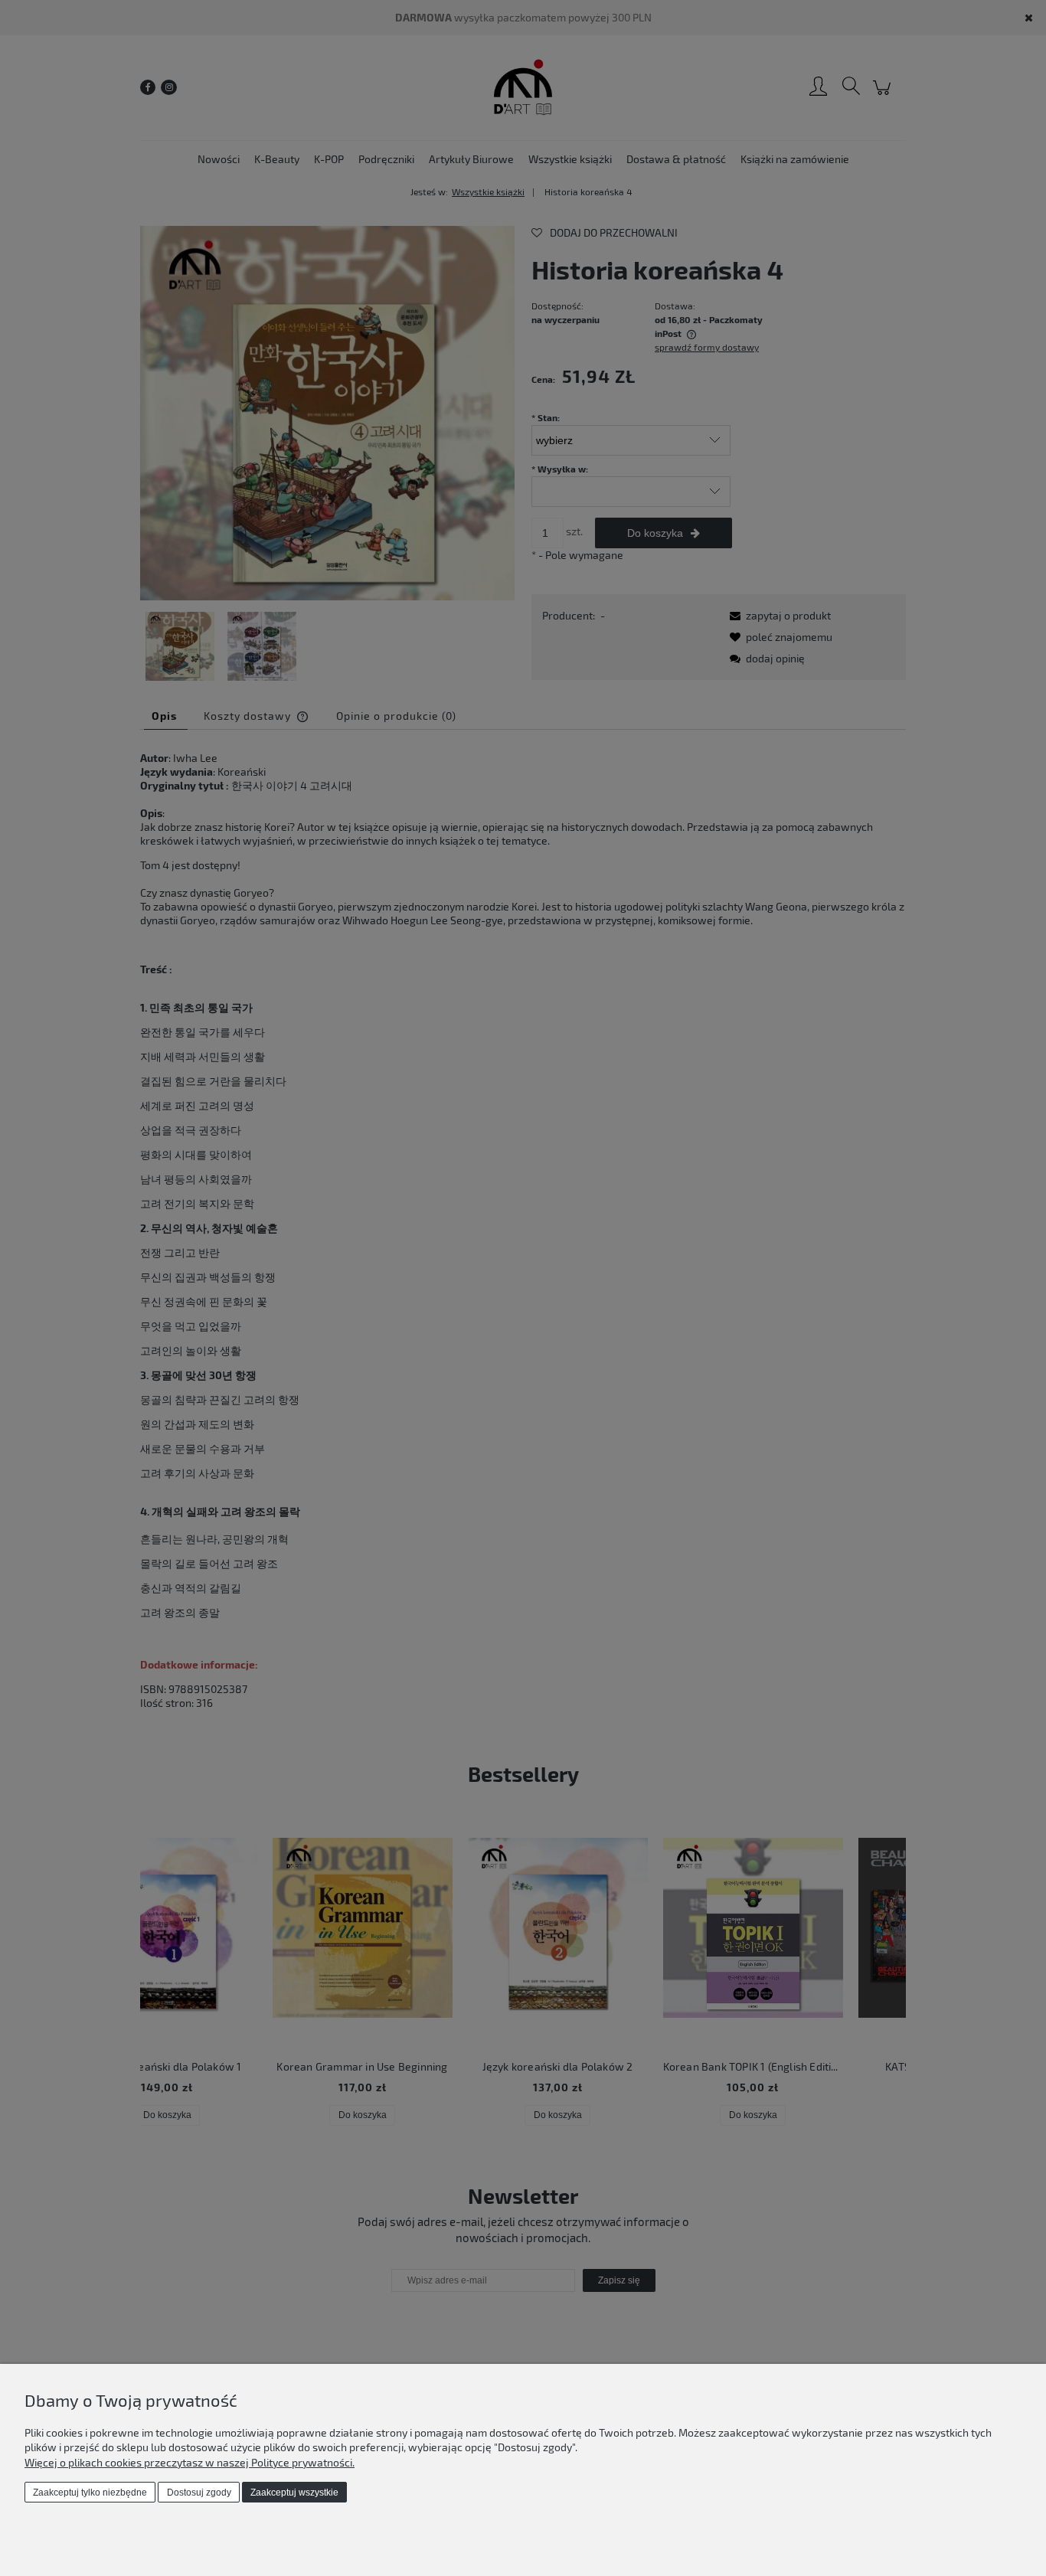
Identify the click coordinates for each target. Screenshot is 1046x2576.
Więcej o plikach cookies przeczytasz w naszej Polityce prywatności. (190, 2462)
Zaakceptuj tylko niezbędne (90, 2493)
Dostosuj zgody (199, 2493)
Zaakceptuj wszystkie (294, 2493)
